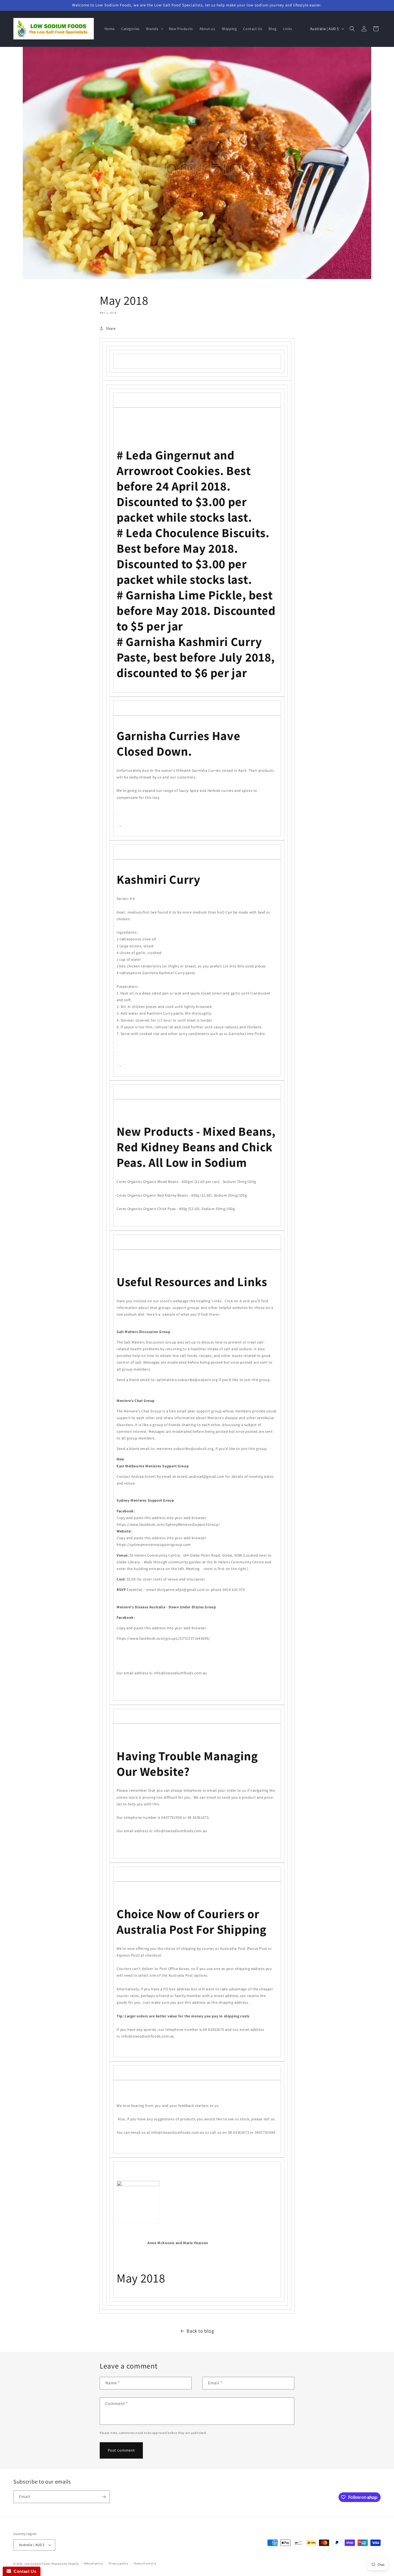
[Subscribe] (104, 2497)
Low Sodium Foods (38, 2564)
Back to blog (200, 2331)
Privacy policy (118, 2563)
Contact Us (24, 2571)
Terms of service (145, 2563)
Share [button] (111, 328)
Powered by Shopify (65, 2564)
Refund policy (94, 2563)
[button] (154, 29)
